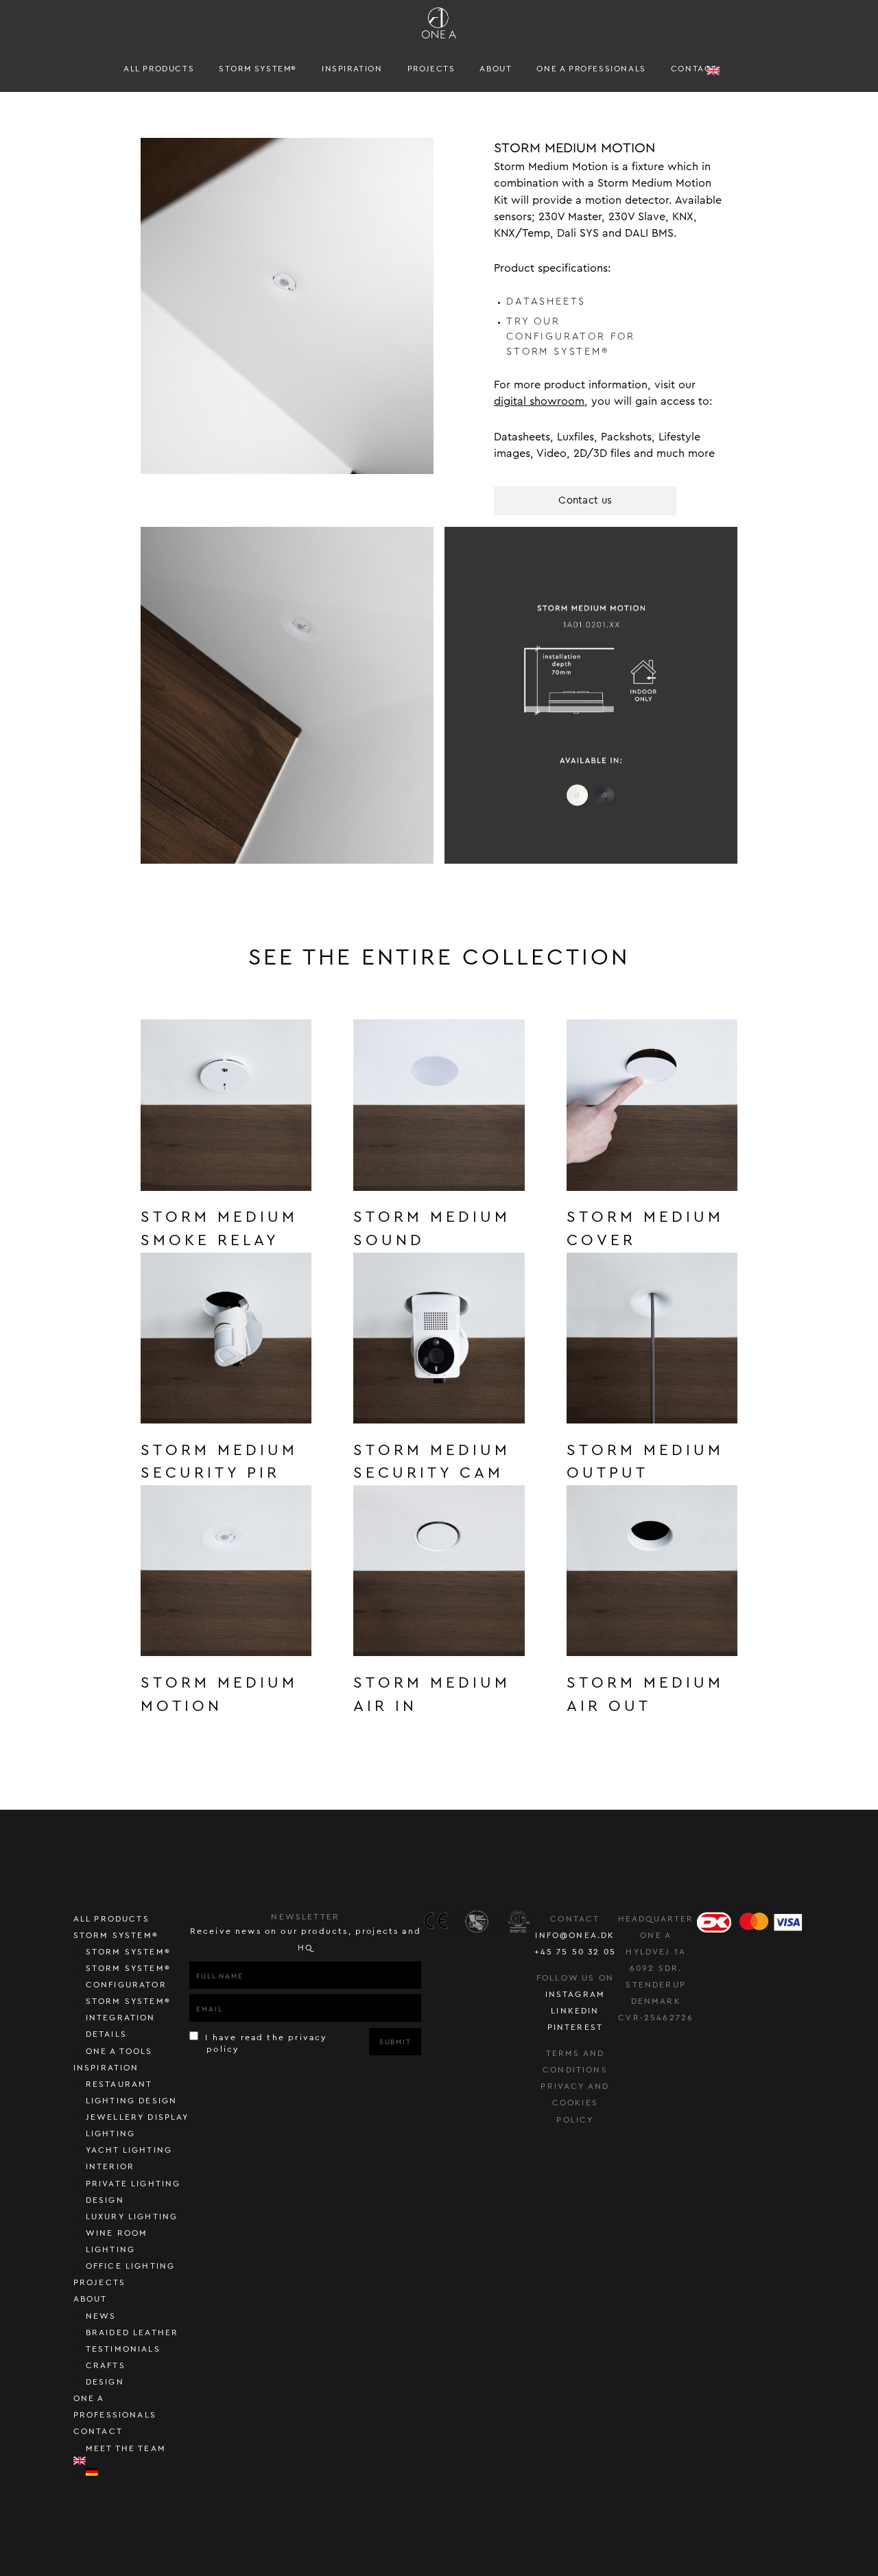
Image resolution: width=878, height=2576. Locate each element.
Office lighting (131, 2266)
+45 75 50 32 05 (576, 1952)
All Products (159, 69)
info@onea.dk (575, 1935)
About (496, 69)
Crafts (106, 2365)
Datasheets (546, 302)
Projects (431, 69)
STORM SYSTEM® (258, 69)
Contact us (585, 500)
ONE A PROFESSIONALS (591, 69)
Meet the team (126, 2448)
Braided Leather (132, 2332)
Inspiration (352, 69)
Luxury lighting (132, 2217)
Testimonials (123, 2349)
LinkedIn (575, 2011)
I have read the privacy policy (264, 2043)
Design (105, 2382)
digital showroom (539, 401)
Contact (694, 69)
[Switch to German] (138, 2472)
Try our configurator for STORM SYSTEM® (571, 336)
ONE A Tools (119, 2051)
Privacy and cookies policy (575, 2103)
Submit (395, 2042)
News (101, 2316)
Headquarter (656, 1919)
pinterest (576, 2027)
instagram (576, 1994)
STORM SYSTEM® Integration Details (128, 2018)
